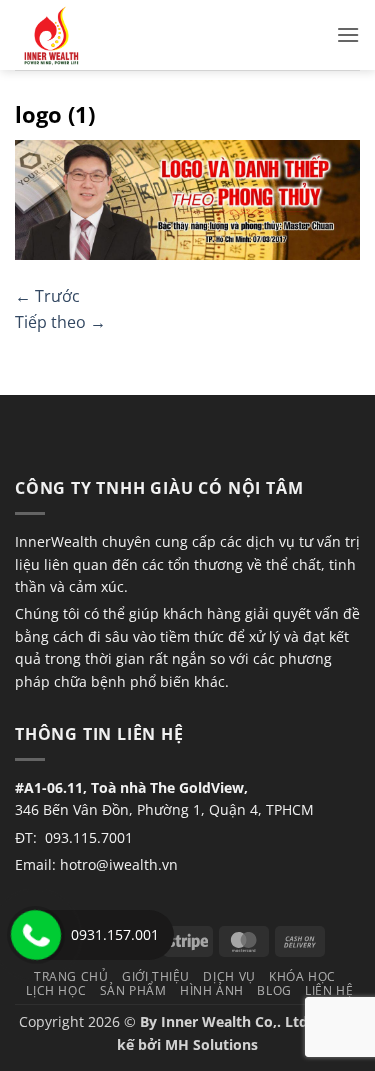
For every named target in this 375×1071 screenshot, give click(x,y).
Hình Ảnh (212, 990)
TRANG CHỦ (71, 976)
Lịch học (56, 990)
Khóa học (302, 976)
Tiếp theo (60, 322)
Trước (47, 296)
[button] (348, 34)
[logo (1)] (187, 199)
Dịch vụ (229, 976)
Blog (274, 990)
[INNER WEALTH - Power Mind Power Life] (115, 35)
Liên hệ (329, 990)
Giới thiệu (156, 976)
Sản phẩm (133, 990)
